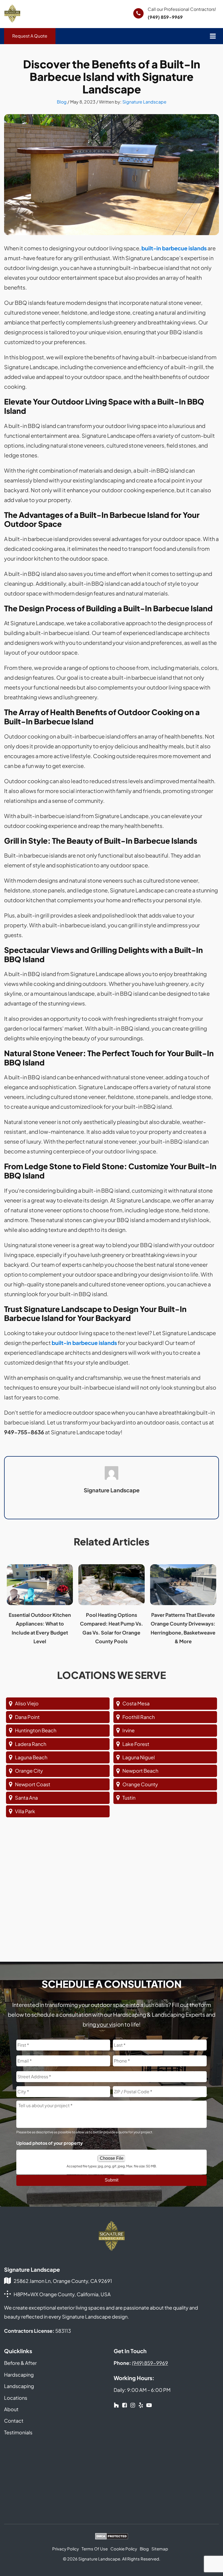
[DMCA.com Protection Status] (112, 2537)
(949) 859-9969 (165, 17)
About (11, 2409)
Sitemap (160, 2549)
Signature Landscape (144, 102)
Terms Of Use (95, 2549)
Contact (14, 2421)
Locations (16, 2398)
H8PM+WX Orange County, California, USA (62, 2294)
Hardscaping (19, 2375)
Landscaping (19, 2386)
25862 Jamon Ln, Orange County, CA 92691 (63, 2281)
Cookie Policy (124, 2549)
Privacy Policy (66, 2549)
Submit (112, 2180)
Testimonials (18, 2432)
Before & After (20, 2363)
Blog (62, 102)
